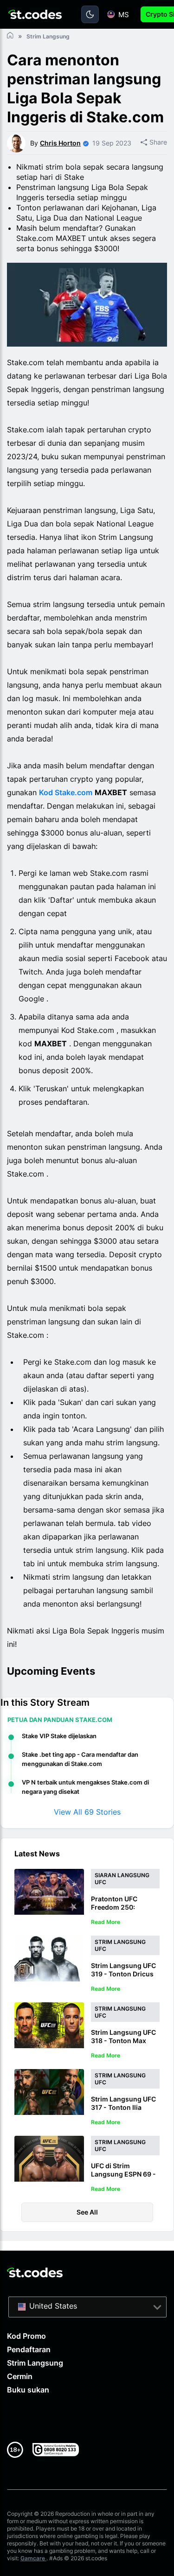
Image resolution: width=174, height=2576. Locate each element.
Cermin (20, 2376)
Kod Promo (26, 2336)
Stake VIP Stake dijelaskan (59, 1736)
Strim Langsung (35, 2363)
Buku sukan (28, 2390)
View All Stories (87, 1812)
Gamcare (33, 2558)
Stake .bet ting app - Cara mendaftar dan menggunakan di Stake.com (80, 1759)
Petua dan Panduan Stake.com (60, 1720)
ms (124, 15)
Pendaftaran (29, 2349)
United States (53, 2306)
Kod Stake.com (66, 792)
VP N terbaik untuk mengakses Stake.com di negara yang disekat (85, 1787)
